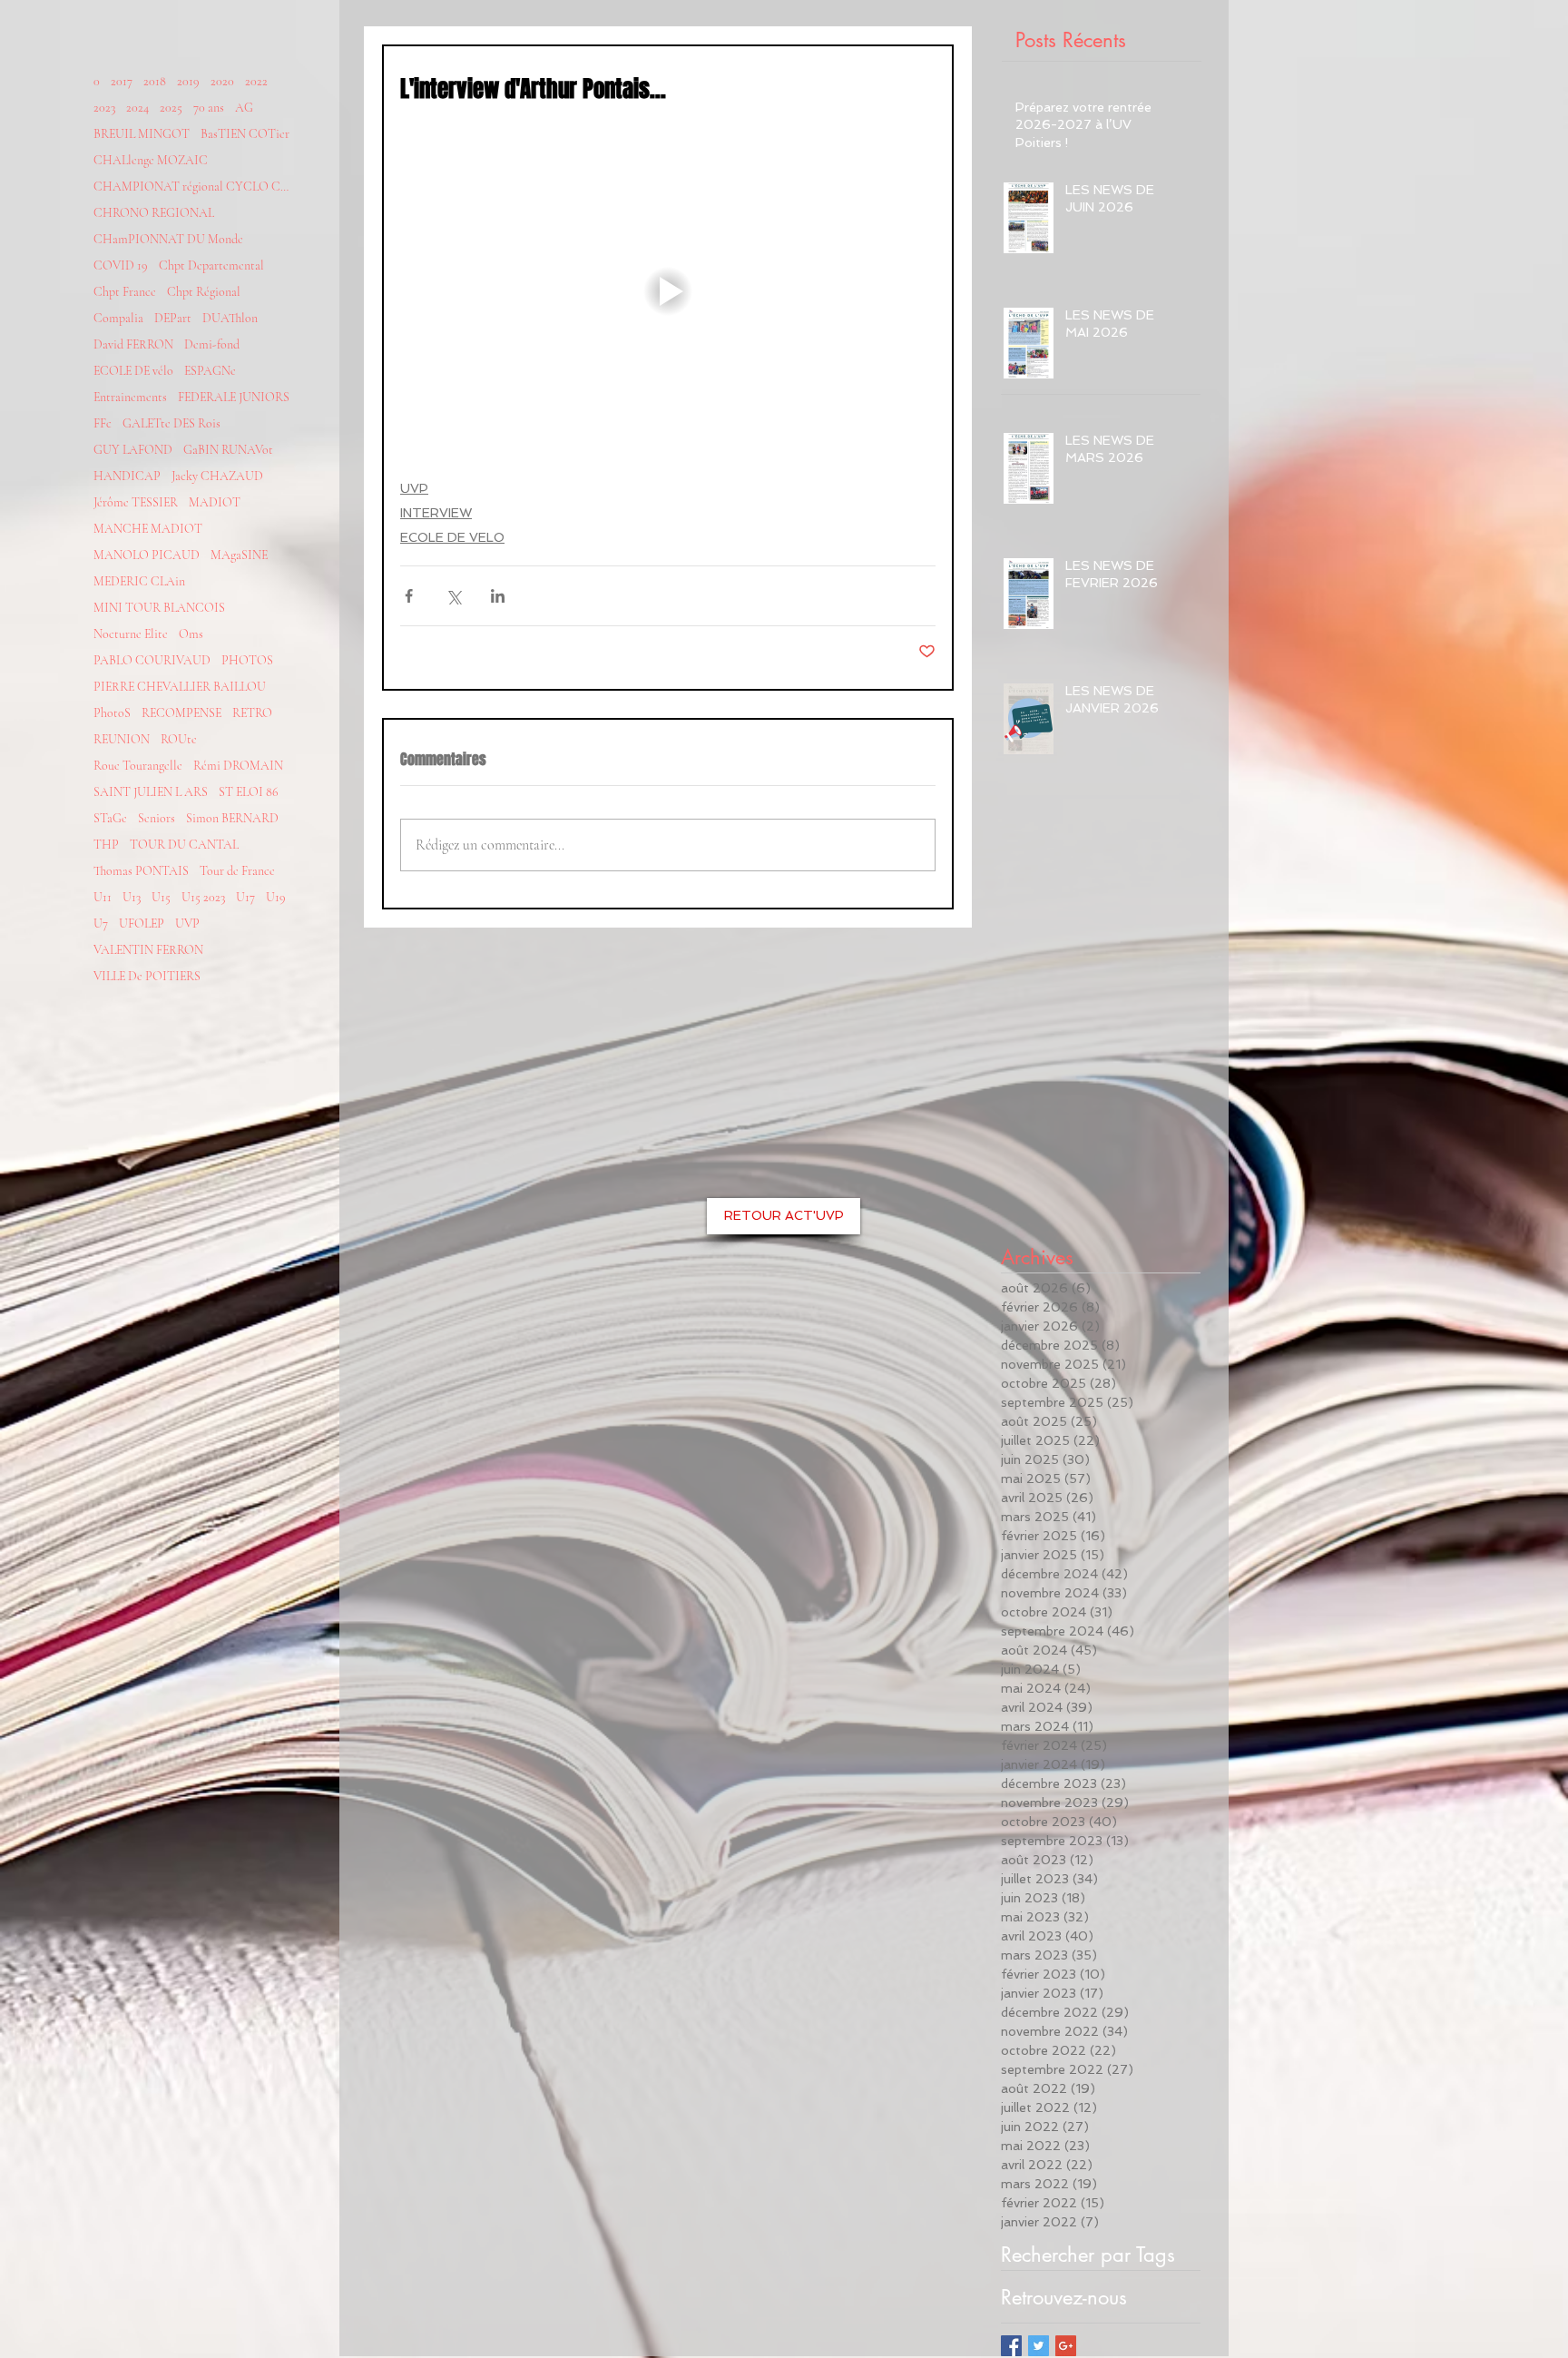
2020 (222, 81)
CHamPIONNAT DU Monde (168, 239)
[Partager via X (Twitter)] (453, 596)
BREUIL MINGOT (142, 134)
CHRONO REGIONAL (154, 213)
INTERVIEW (436, 513)
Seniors (157, 818)
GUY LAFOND (133, 450)
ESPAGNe (210, 371)
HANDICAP (127, 476)
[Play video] (668, 291)
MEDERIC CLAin (139, 581)
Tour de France (237, 871)
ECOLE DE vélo (133, 371)
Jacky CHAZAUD (217, 476)
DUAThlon (230, 318)
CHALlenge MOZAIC (151, 160)
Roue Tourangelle (138, 766)
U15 (161, 897)
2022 (256, 81)
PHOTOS (247, 660)
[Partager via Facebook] (409, 596)
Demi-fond (212, 344)
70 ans (209, 108)
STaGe (110, 818)
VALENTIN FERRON (148, 950)
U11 (103, 897)
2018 (155, 81)
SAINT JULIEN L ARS (151, 792)
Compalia (118, 318)
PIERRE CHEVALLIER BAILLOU (180, 687)
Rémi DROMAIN (238, 766)
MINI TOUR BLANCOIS (159, 608)
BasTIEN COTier (245, 134)
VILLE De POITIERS (147, 976)
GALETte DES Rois (171, 423)
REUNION (122, 739)
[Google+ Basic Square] (1066, 2346)
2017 (122, 81)
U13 (132, 897)
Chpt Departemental (211, 265)
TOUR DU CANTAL (184, 845)
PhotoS (112, 713)
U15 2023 (203, 897)
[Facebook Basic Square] (1011, 2346)
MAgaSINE (239, 555)
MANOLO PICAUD (147, 555)
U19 (276, 897)
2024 (137, 108)
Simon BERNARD (232, 818)
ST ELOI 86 (249, 792)
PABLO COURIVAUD (152, 660)
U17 (245, 897)
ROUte (179, 739)
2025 (171, 108)
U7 (101, 924)
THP (106, 845)
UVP (187, 924)
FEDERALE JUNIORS (234, 397)
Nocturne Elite (131, 634)
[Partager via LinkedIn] (498, 596)
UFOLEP (142, 924)
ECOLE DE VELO (452, 537)
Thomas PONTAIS (141, 871)
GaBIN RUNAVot (228, 450)
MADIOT (215, 502)
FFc (103, 423)
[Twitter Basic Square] (1039, 2346)
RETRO (252, 713)
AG (244, 108)
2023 (104, 108)
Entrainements (130, 397)
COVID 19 (121, 265)
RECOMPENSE (181, 713)
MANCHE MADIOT (148, 529)
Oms (191, 634)
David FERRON (133, 344)
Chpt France (125, 292)
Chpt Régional (204, 292)
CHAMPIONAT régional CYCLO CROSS (193, 187)
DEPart (173, 318)
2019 (188, 81)
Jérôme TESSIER (136, 502)
